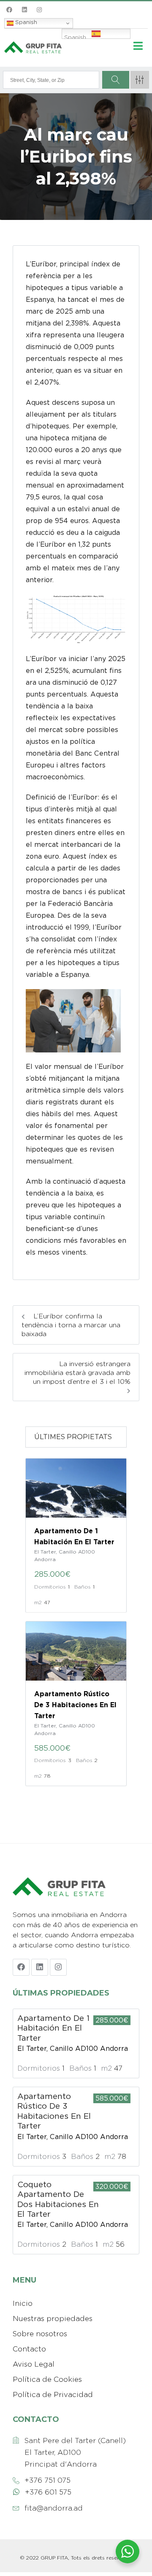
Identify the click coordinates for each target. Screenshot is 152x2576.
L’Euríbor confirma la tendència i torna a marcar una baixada (71, 1325)
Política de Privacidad (53, 2394)
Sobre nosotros (40, 2334)
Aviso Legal (34, 2364)
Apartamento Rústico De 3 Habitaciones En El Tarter (75, 1705)
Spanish (25, 22)
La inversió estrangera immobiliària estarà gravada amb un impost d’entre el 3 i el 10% (77, 1373)
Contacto (29, 2349)
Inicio (23, 2303)
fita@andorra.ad (54, 2508)
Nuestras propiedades (53, 2318)
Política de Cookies (47, 2379)
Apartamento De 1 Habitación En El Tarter (53, 2028)
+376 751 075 (47, 2480)
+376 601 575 (48, 2492)
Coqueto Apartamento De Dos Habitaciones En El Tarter (58, 2199)
